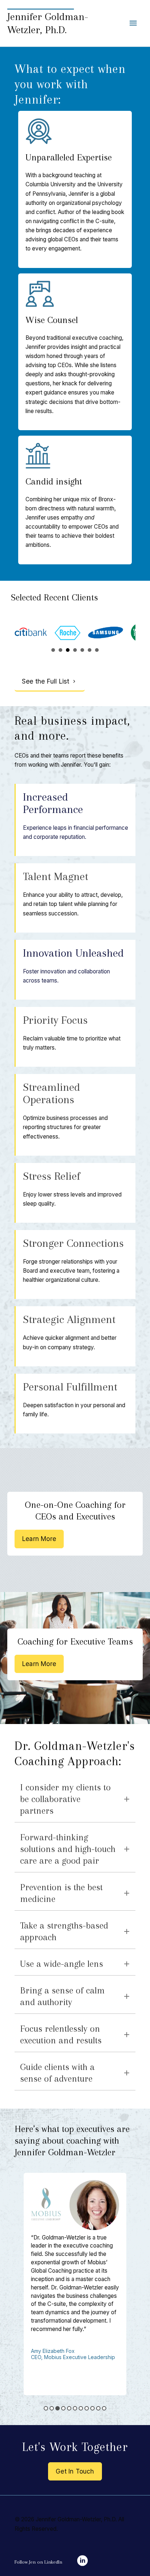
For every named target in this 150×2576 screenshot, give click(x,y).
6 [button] (75, 2408)
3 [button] (58, 2408)
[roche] (68, 633)
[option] (75, 2284)
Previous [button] (13, 2282)
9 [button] (92, 2408)
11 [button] (104, 2408)
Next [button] (137, 2282)
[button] (50, 682)
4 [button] (63, 2408)
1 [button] (46, 2408)
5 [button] (69, 2408)
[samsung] (106, 633)
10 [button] (98, 2408)
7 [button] (81, 2408)
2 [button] (52, 2408)
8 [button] (87, 2408)
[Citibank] (31, 633)
